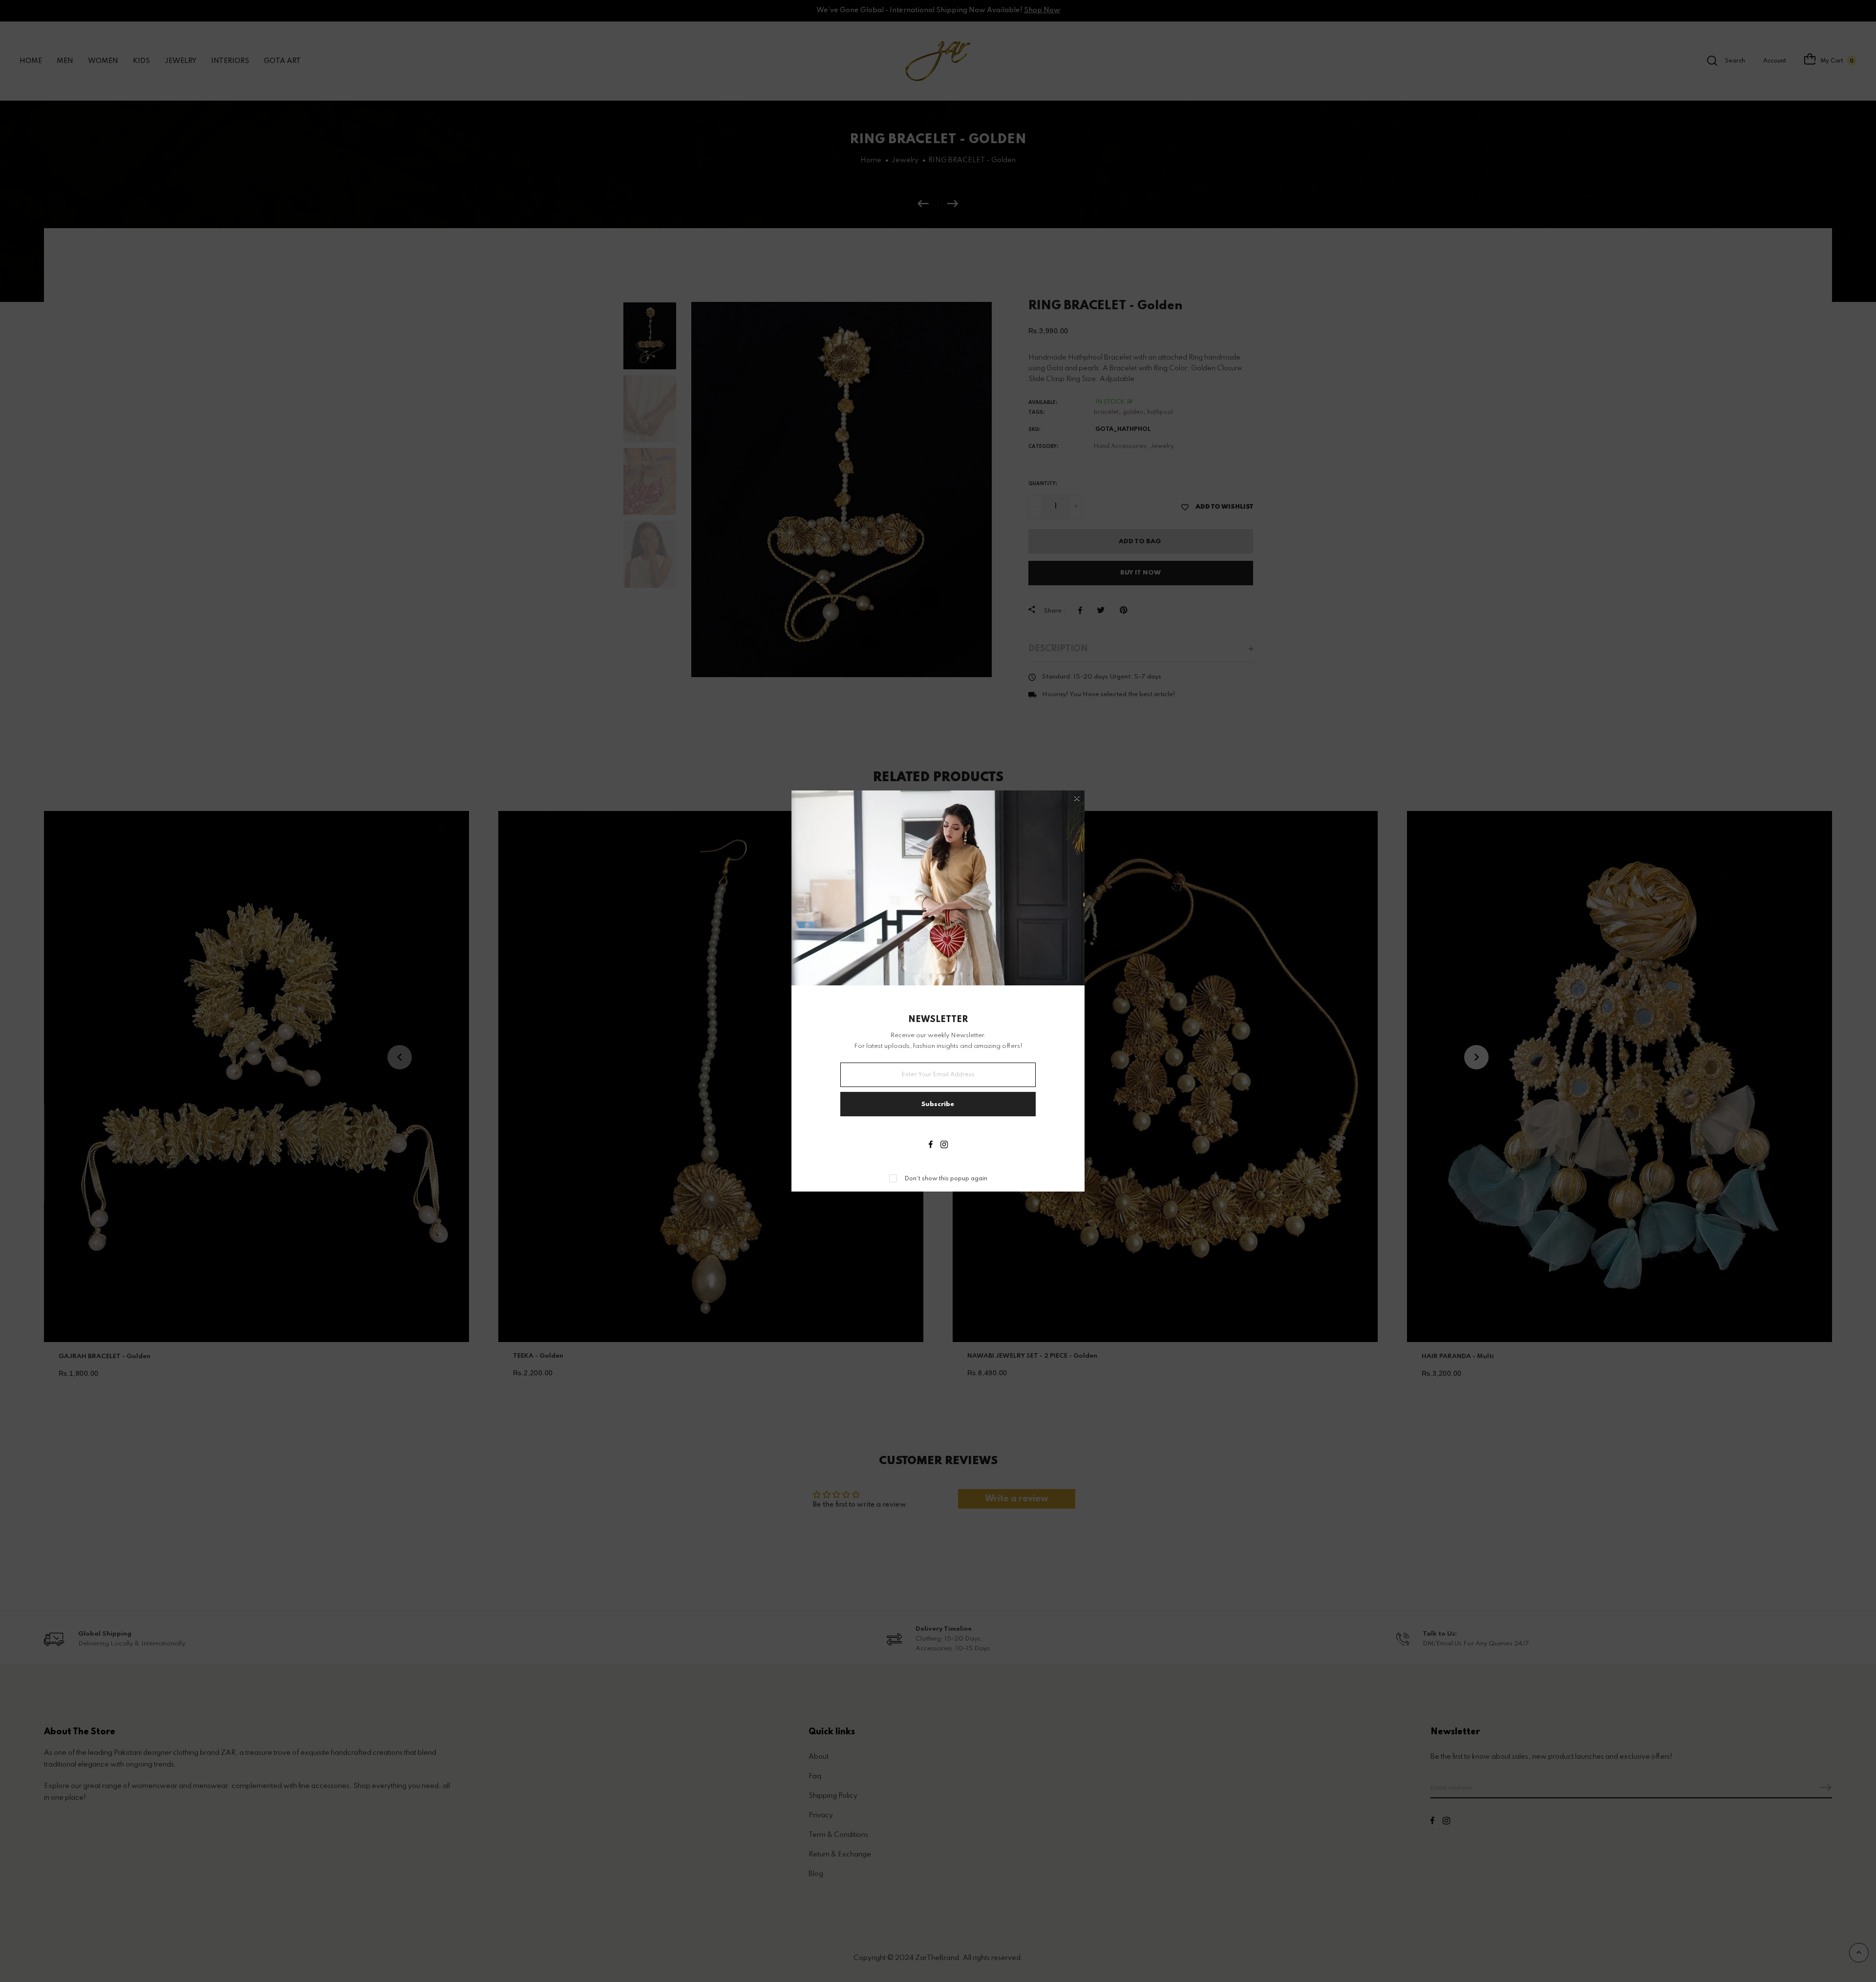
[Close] (1077, 799)
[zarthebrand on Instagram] (944, 1146)
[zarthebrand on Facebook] (931, 1146)
